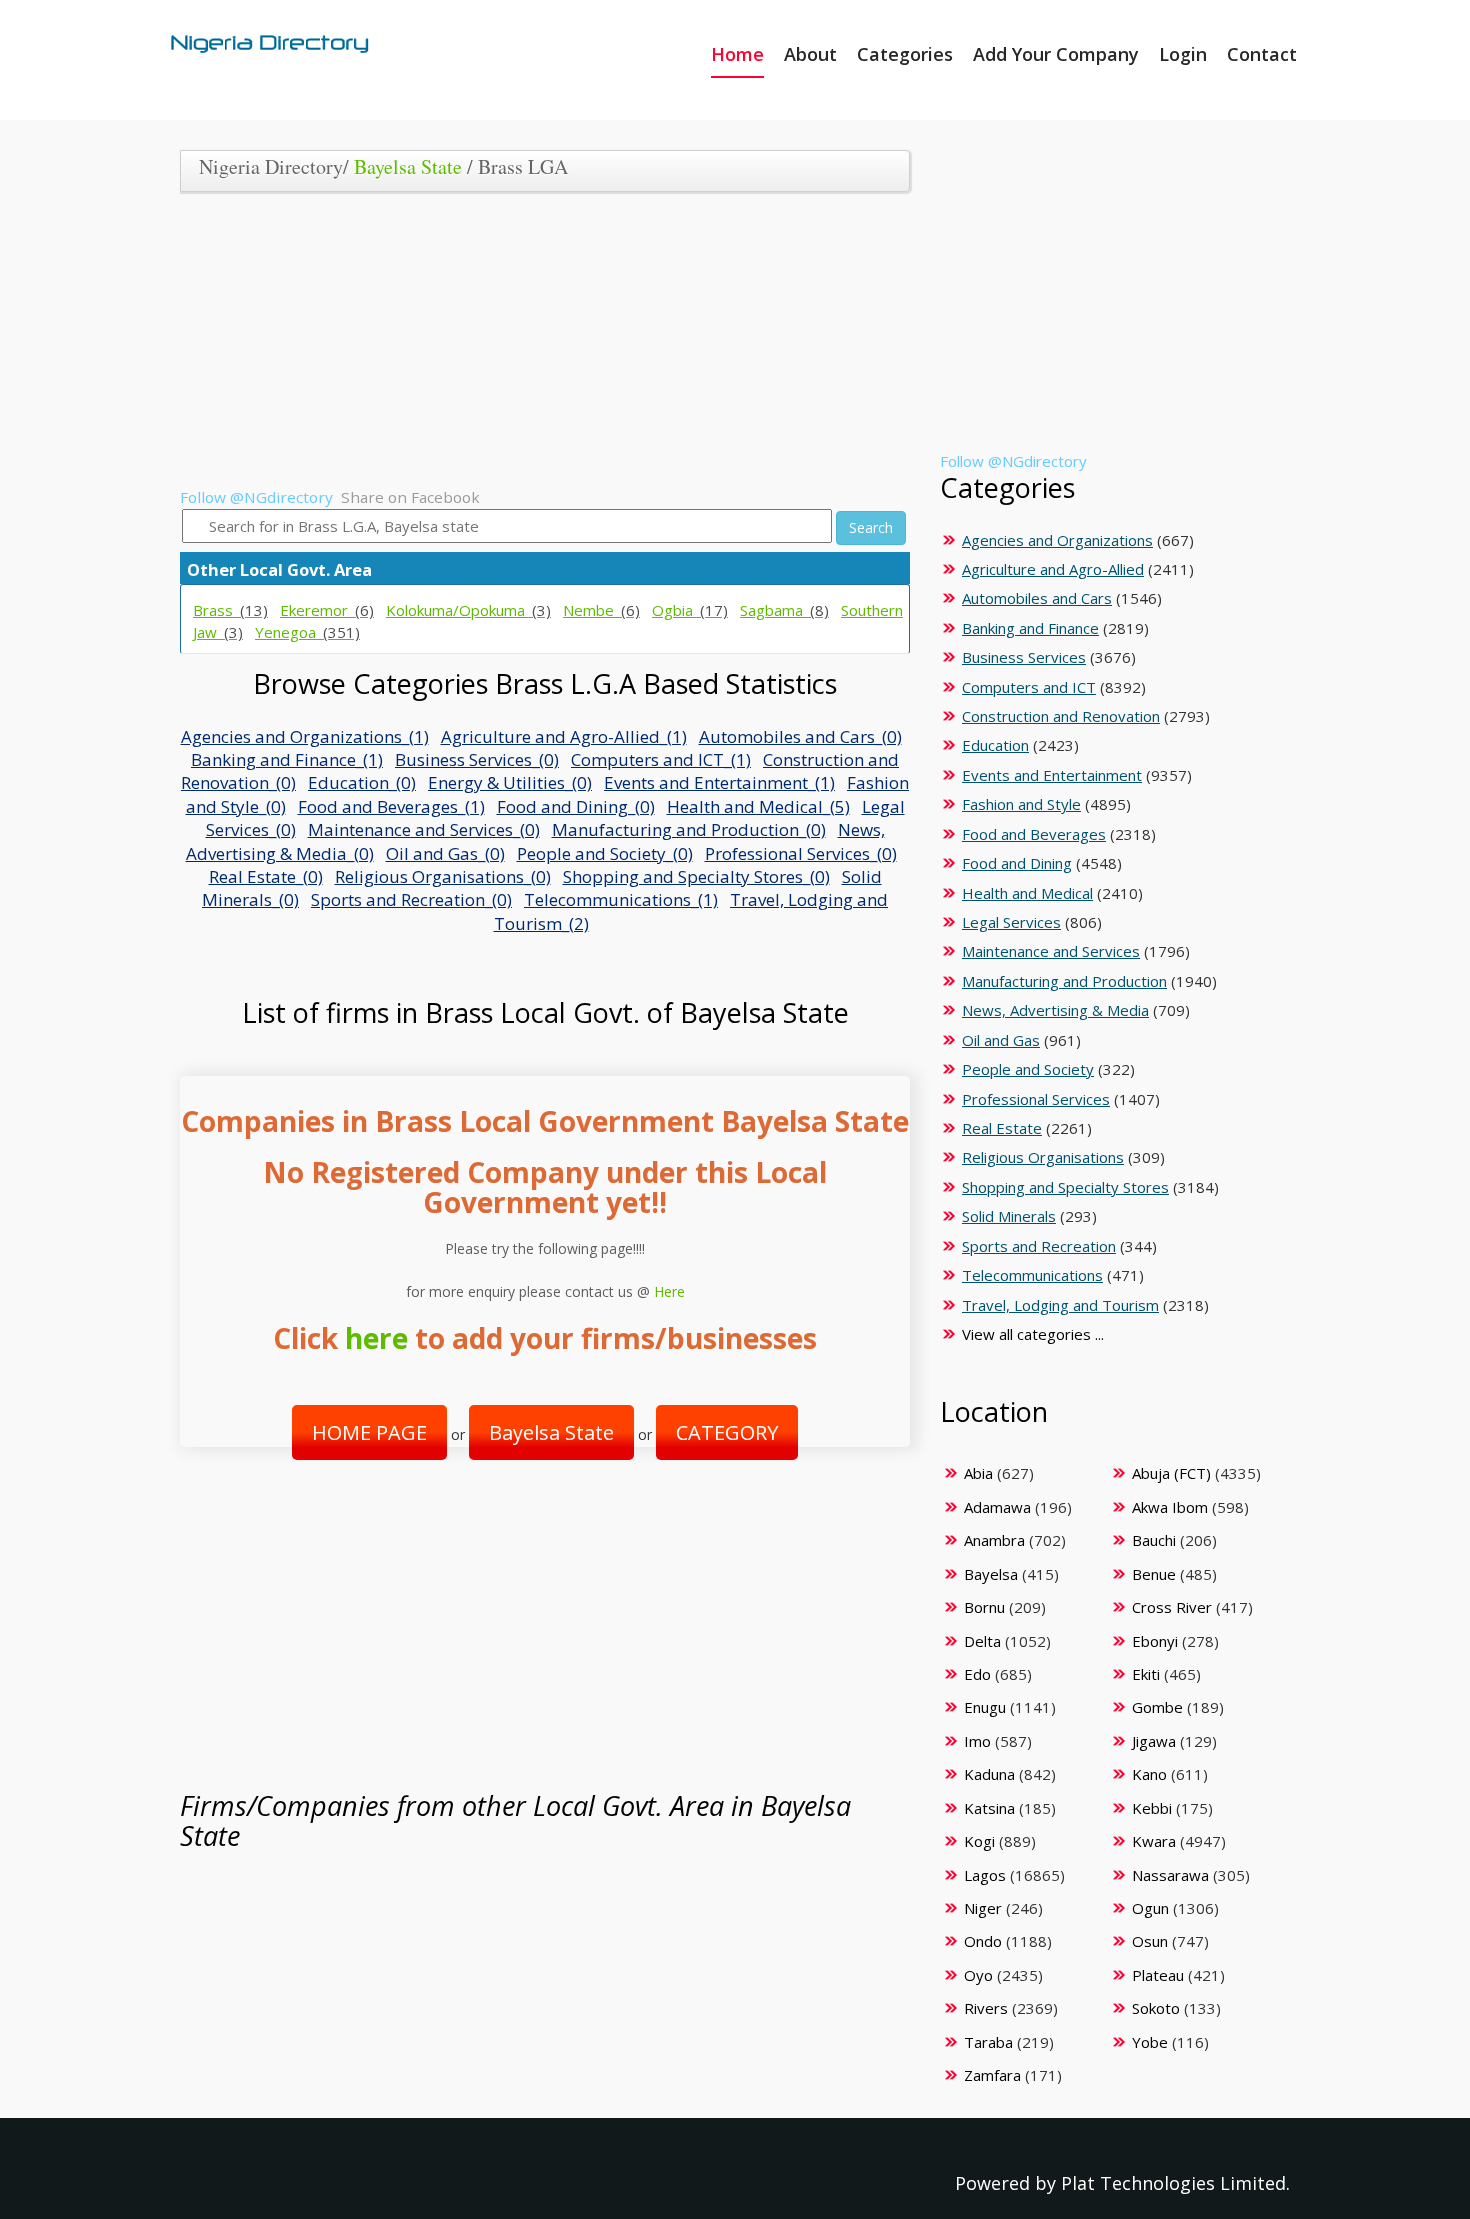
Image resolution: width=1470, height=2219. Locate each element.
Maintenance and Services (1051, 951)
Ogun (1150, 1908)
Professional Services (1036, 1099)
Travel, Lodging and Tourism (1060, 1305)
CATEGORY (727, 1432)
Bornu (984, 1607)
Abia (978, 1473)
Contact (1262, 54)
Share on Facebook (410, 497)
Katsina (989, 1808)
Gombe (1157, 1707)
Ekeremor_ (327, 610)
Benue (1154, 1574)
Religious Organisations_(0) (443, 876)
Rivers (986, 2008)
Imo (977, 1741)
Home (737, 54)
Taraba (988, 2042)
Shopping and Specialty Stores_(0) (696, 876)
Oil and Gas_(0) (445, 853)
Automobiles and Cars (1037, 598)
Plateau (1158, 1975)
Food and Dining (1017, 863)
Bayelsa (991, 1574)
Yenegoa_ (307, 632)
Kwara (1154, 1841)
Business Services (1024, 657)
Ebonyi (1155, 1641)
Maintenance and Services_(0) (424, 829)
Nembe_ (601, 610)
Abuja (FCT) (1171, 1473)
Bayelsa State (408, 166)
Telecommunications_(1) (621, 899)
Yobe (1150, 2042)
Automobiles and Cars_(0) (800, 736)
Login (1183, 54)
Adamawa (997, 1507)
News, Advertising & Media (1055, 1010)
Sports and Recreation (1039, 1246)
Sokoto (1156, 2008)
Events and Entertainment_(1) (719, 782)
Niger (983, 1908)
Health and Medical (1027, 893)
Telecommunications (1032, 1275)
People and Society (1028, 1069)
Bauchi (1154, 1540)
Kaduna (989, 1774)
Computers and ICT (1029, 687)
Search (871, 527)
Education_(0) (362, 782)
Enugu (985, 1707)
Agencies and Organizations (1057, 540)
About (810, 54)
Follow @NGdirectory (256, 497)
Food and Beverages (1034, 834)
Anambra (994, 1540)
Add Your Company (1056, 54)
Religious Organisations (1043, 1157)
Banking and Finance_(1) (287, 759)
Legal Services (1011, 922)
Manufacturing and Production (1064, 981)
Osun (1150, 1941)
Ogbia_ (690, 610)
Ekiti (1146, 1674)
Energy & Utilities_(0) (510, 782)
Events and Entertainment (1052, 775)
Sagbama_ (784, 610)
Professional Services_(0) (801, 853)
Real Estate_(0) (266, 876)
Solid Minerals (1009, 1216)
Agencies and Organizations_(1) (305, 736)
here (376, 1338)
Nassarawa (1170, 1875)
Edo (977, 1674)
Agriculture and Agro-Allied (1053, 569)
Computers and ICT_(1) (661, 759)
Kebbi (1152, 1808)
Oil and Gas (1001, 1040)
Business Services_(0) (477, 759)
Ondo (983, 1941)
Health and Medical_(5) (758, 806)
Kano (1149, 1774)
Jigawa (1154, 1741)
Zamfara (992, 2075)
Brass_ (230, 610)
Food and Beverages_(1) (391, 806)
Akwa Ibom (1170, 1507)
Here (669, 1291)
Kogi (979, 1841)
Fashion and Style (1021, 804)
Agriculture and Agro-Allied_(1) (564, 736)
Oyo (978, 1975)
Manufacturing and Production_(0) (689, 829)
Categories (905, 54)
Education (995, 745)
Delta (982, 1641)
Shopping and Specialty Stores (1065, 1187)
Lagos (985, 1875)
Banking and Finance (1030, 628)
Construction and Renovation (1061, 716)
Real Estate (1002, 1128)
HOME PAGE (369, 1432)
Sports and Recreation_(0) (411, 899)
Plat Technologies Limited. (1175, 2183)
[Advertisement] (537, 347)
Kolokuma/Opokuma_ (468, 610)
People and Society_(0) (605, 853)
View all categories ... (1033, 1334)
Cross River (1172, 1607)
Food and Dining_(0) (576, 806)
